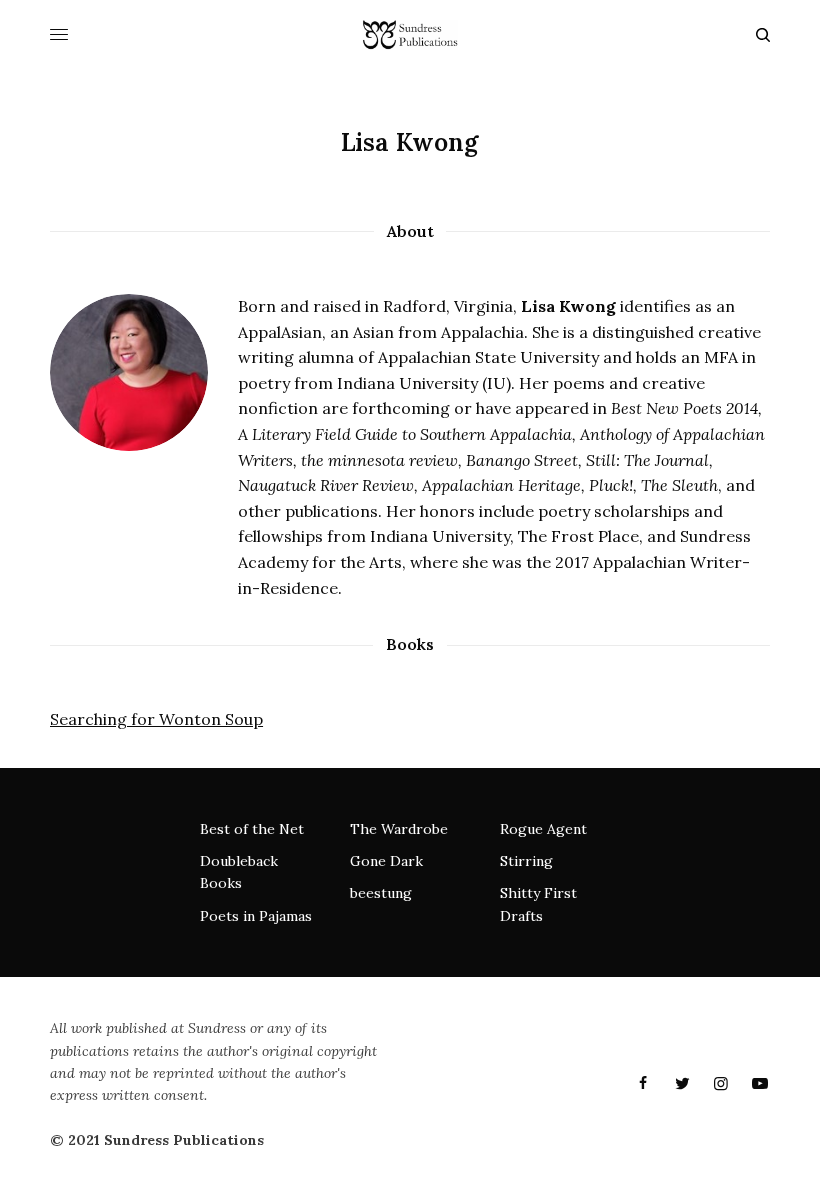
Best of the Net (252, 829)
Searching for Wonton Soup (156, 719)
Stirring (526, 861)
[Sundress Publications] (409, 35)
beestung (381, 893)
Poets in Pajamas (256, 916)
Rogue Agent (543, 829)
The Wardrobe (399, 829)
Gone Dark (386, 861)
